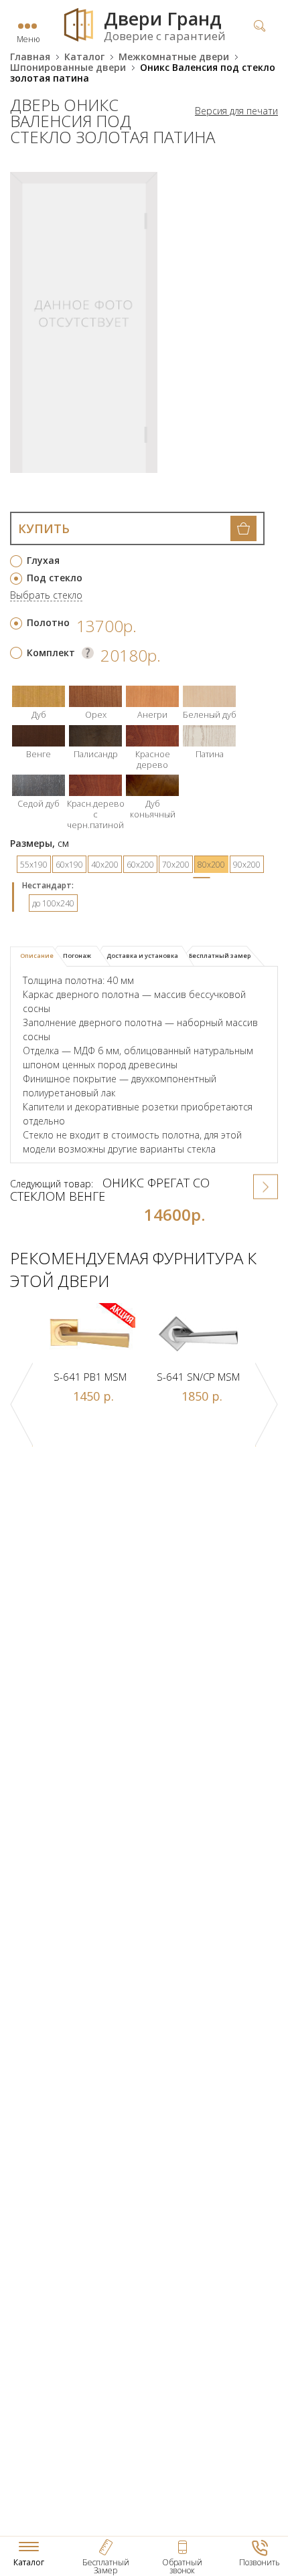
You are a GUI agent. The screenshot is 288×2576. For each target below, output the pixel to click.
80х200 (211, 865)
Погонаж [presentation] (77, 956)
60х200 (140, 865)
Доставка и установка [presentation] (142, 956)
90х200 (247, 865)
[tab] (39, 957)
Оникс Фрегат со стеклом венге (110, 1189)
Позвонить (260, 2562)
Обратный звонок (182, 2566)
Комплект (51, 653)
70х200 (176, 865)
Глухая (43, 560)
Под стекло (55, 578)
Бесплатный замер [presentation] (220, 956)
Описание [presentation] (37, 956)
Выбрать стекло (46, 596)
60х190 (69, 865)
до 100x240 (53, 903)
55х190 (34, 865)
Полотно (48, 622)
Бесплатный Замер (106, 2566)
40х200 (105, 865)
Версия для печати (236, 111)
